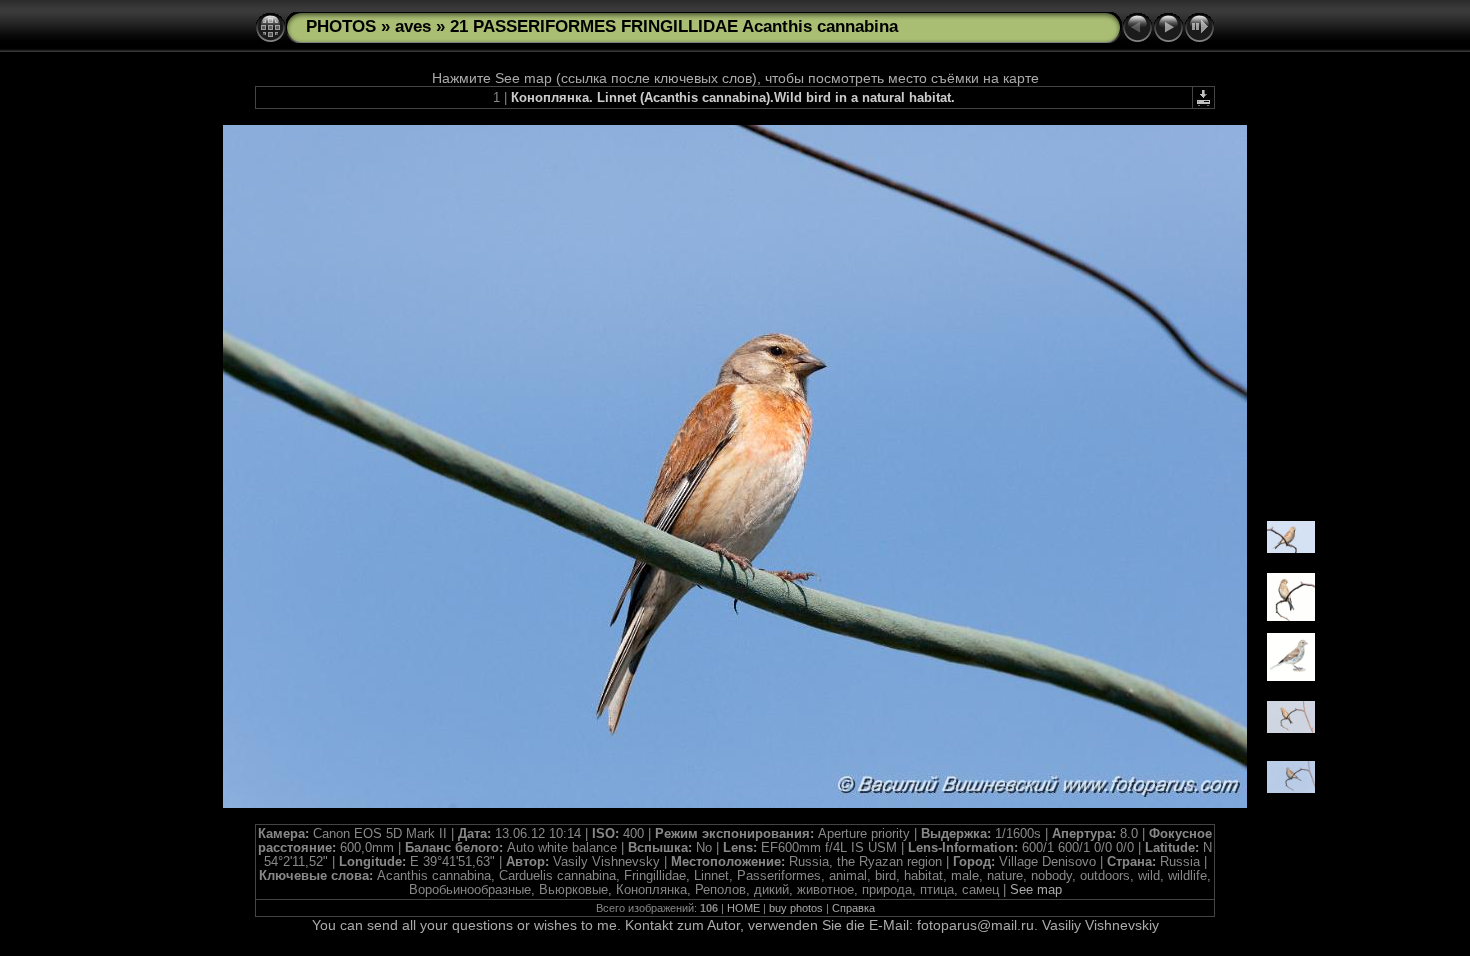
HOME (743, 908)
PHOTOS (341, 26)
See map (1036, 890)
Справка (853, 908)
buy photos (796, 908)
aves (413, 26)
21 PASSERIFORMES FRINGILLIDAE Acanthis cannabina (674, 26)
